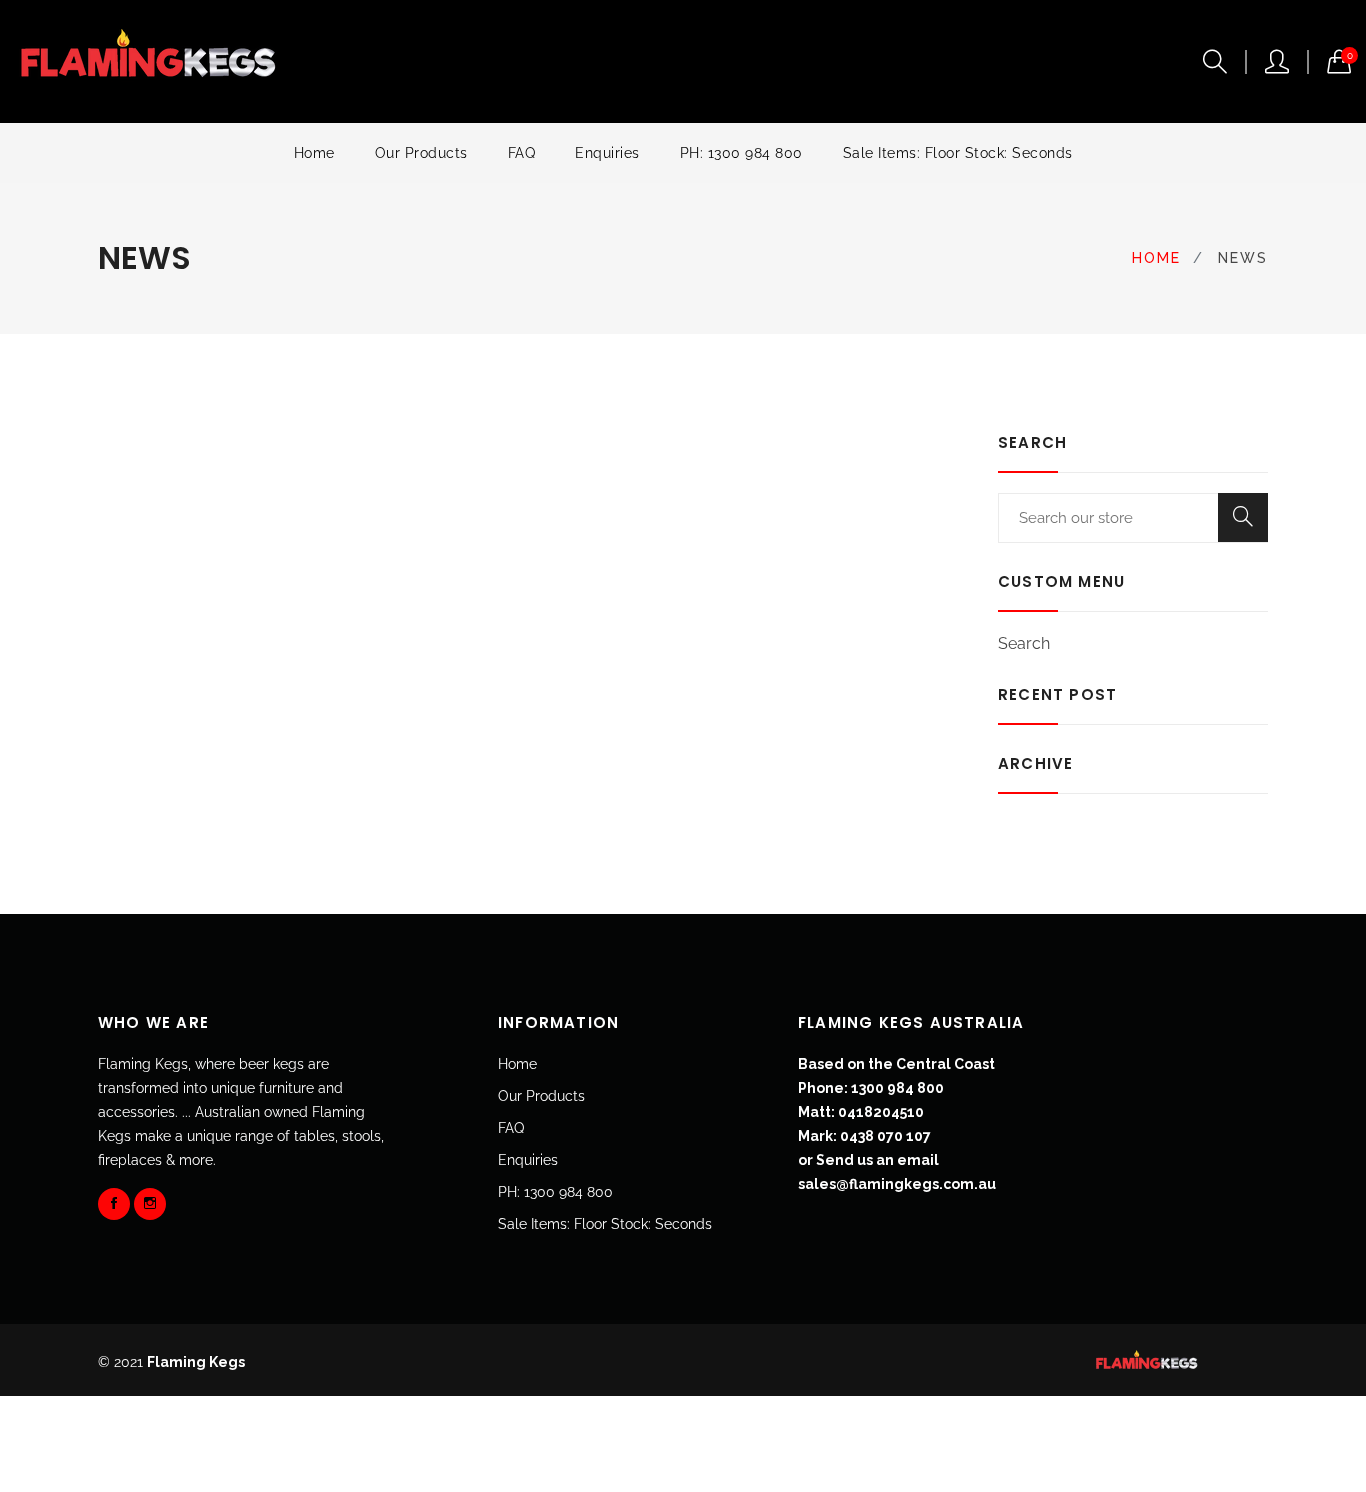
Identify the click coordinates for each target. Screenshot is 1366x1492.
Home (314, 153)
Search (1024, 643)
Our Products (421, 153)
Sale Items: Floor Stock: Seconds (958, 153)
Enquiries (607, 153)
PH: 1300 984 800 (741, 153)
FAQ (522, 153)
